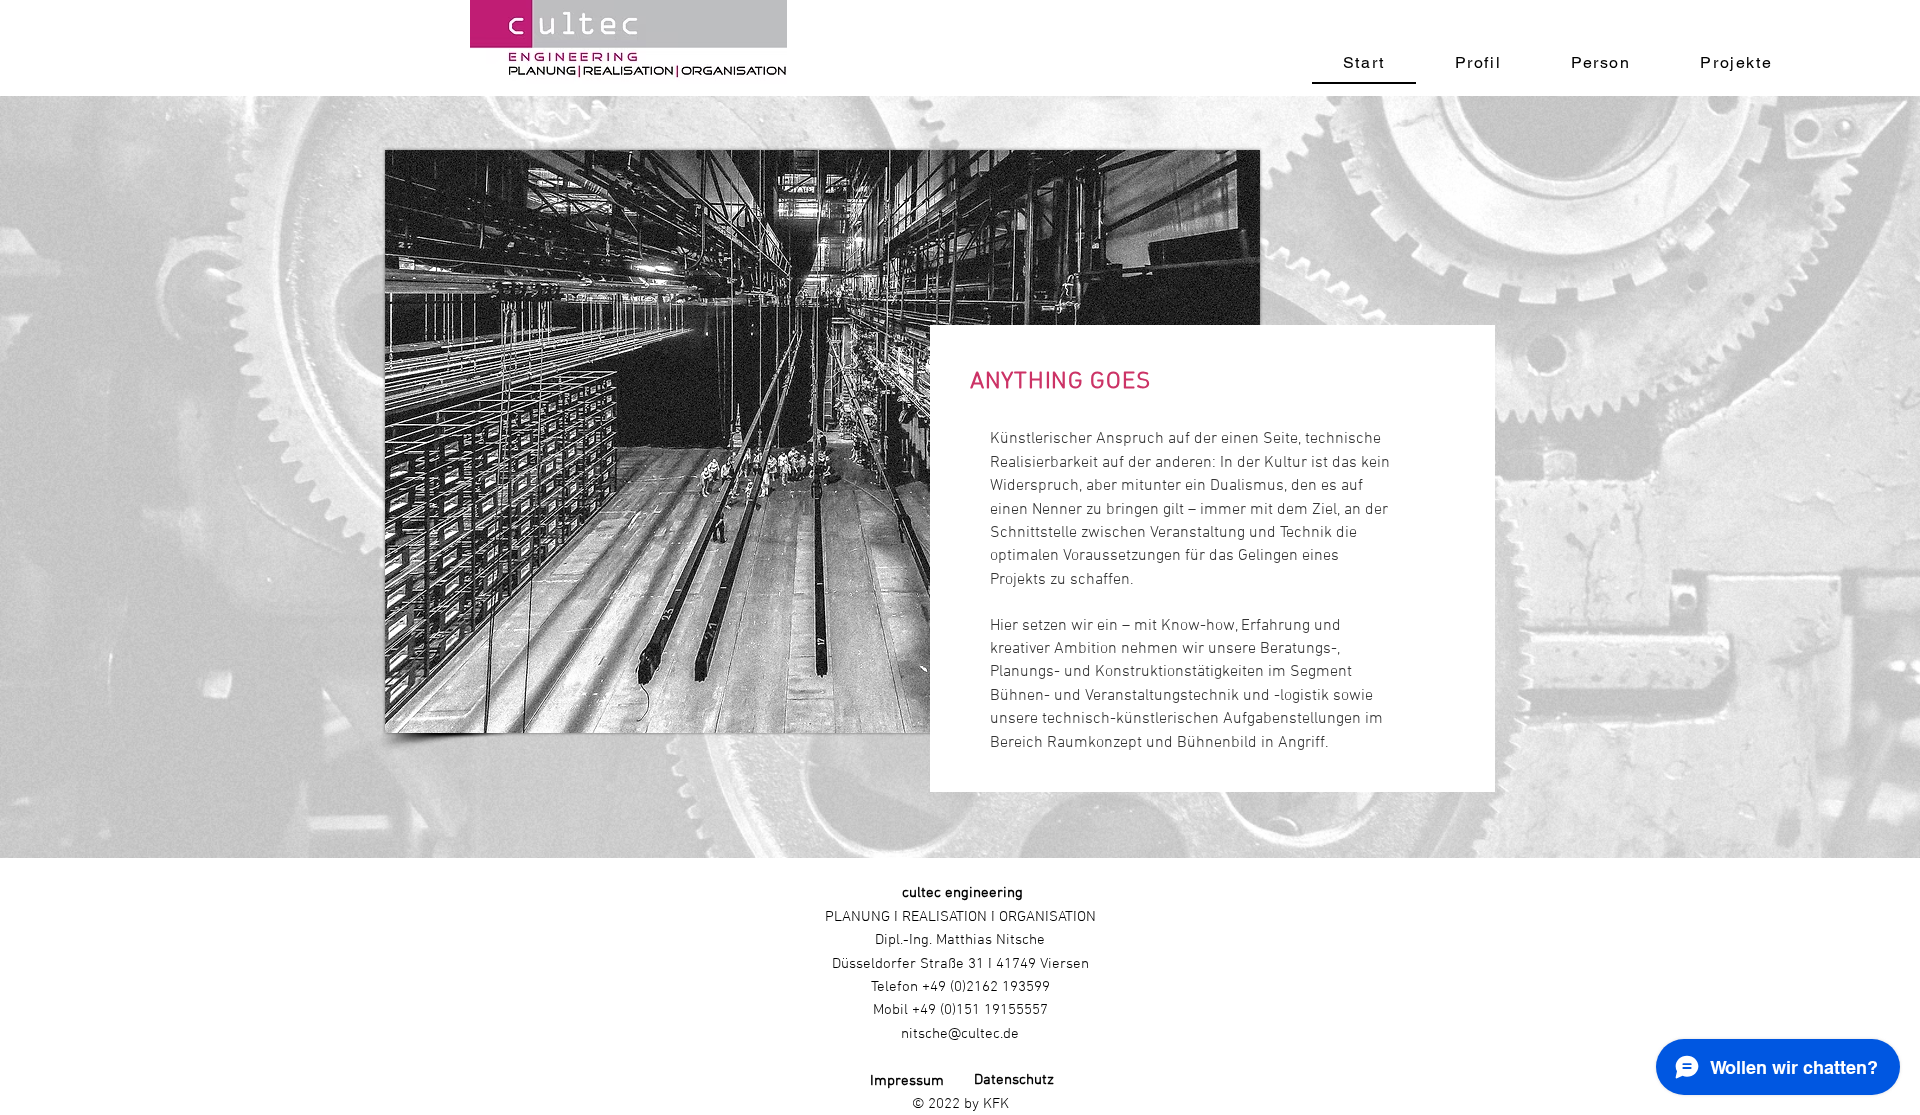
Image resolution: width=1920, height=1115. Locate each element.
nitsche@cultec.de (960, 1034)
